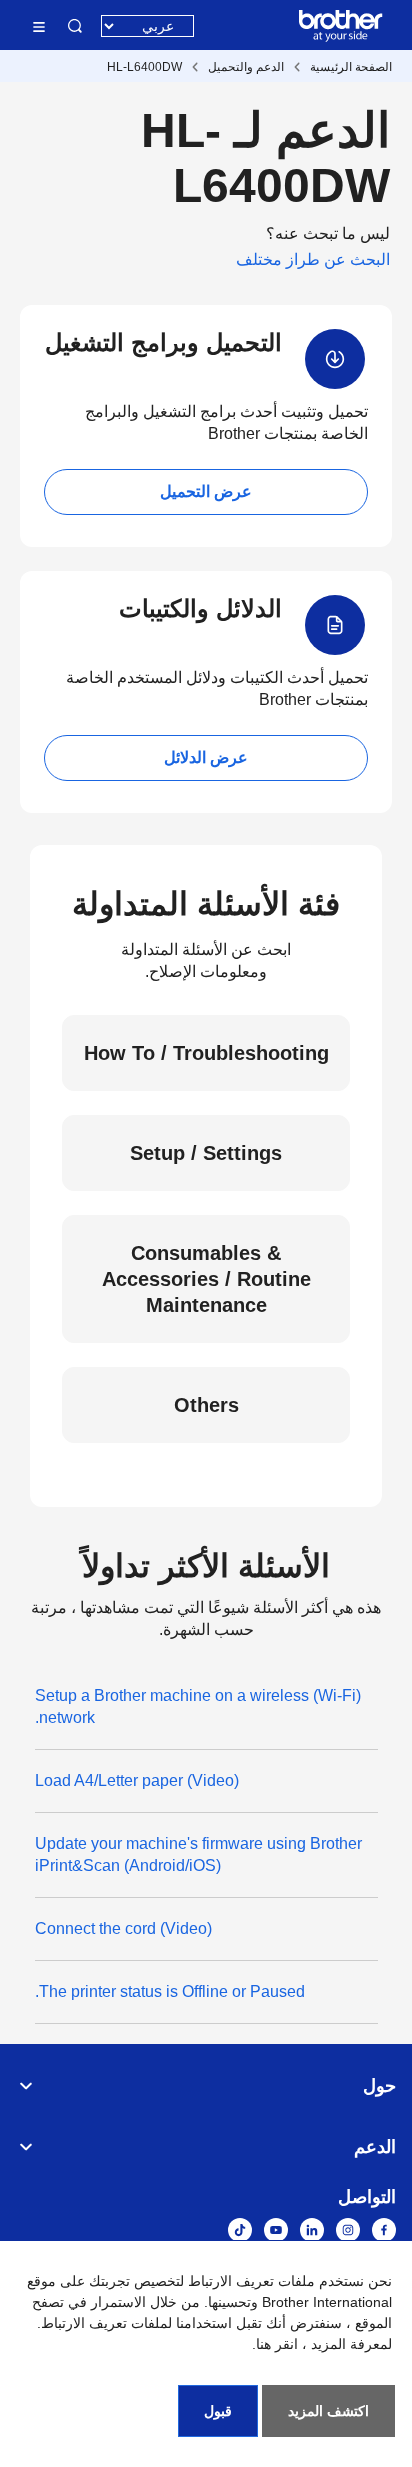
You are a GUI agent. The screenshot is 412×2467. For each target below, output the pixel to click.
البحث (75, 26)
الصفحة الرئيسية (351, 67)
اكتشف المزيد (328, 2411)
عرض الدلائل (206, 757)
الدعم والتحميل (246, 67)
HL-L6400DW (144, 67)
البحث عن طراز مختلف (313, 259)
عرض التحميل (206, 491)
